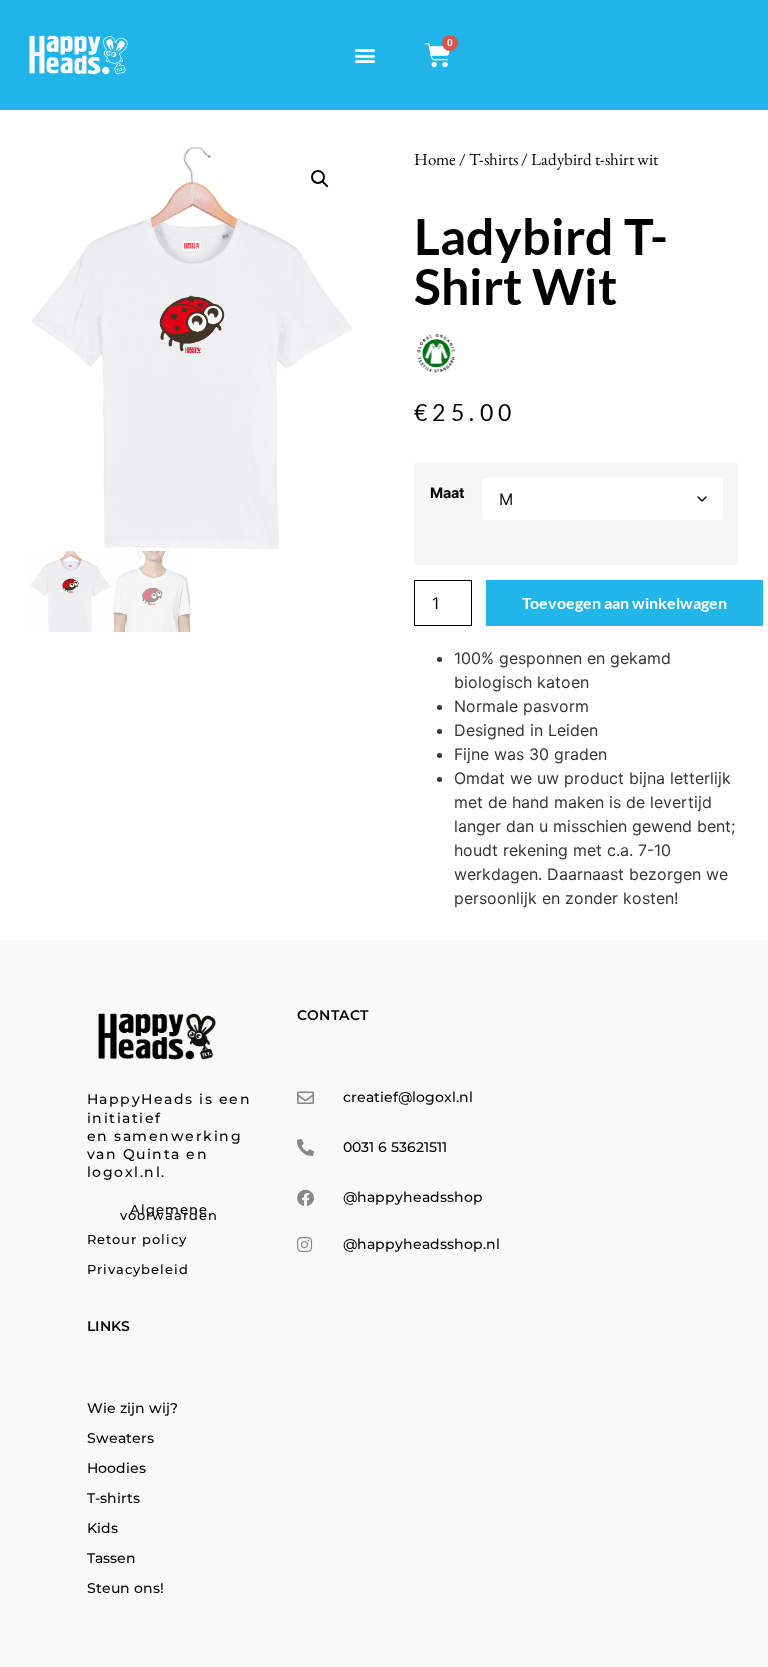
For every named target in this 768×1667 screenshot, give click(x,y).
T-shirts (493, 159)
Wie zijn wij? (132, 1408)
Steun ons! (125, 1588)
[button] (364, 55)
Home (435, 159)
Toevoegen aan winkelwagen (624, 602)
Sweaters (120, 1438)
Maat (447, 493)
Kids (102, 1528)
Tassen (111, 1558)
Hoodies (116, 1468)
